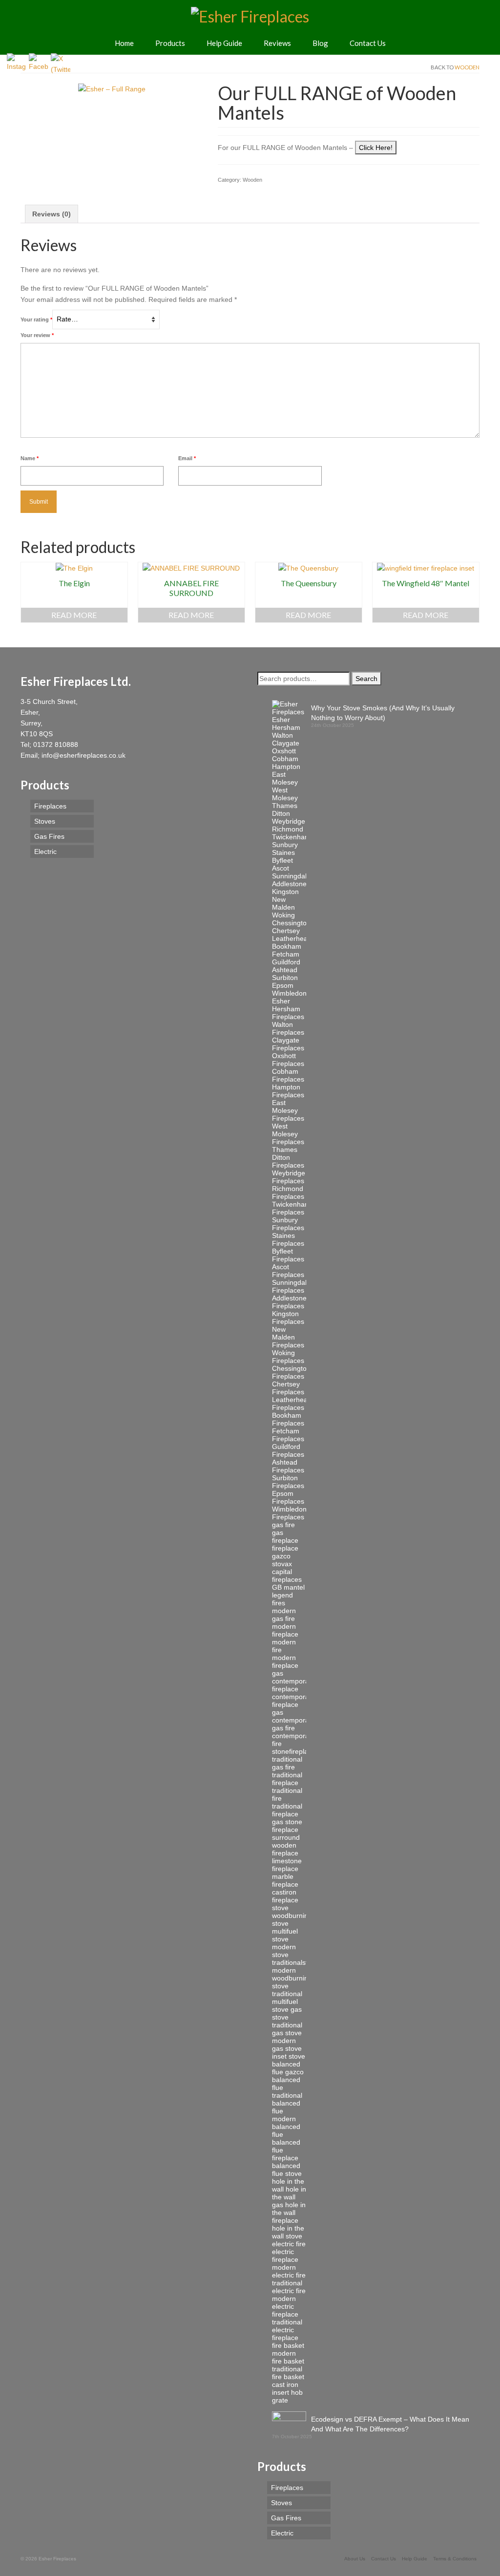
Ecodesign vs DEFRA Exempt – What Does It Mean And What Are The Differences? (390, 2424)
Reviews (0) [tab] (52, 214)
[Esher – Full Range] (112, 88)
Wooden (467, 67)
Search (366, 679)
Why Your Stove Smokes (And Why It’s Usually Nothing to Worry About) (383, 713)
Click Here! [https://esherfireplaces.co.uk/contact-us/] (376, 148)
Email (187, 458)
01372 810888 (56, 745)
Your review (37, 335)
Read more (74, 615)
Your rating (36, 319)
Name (30, 458)
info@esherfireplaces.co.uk (83, 755)
